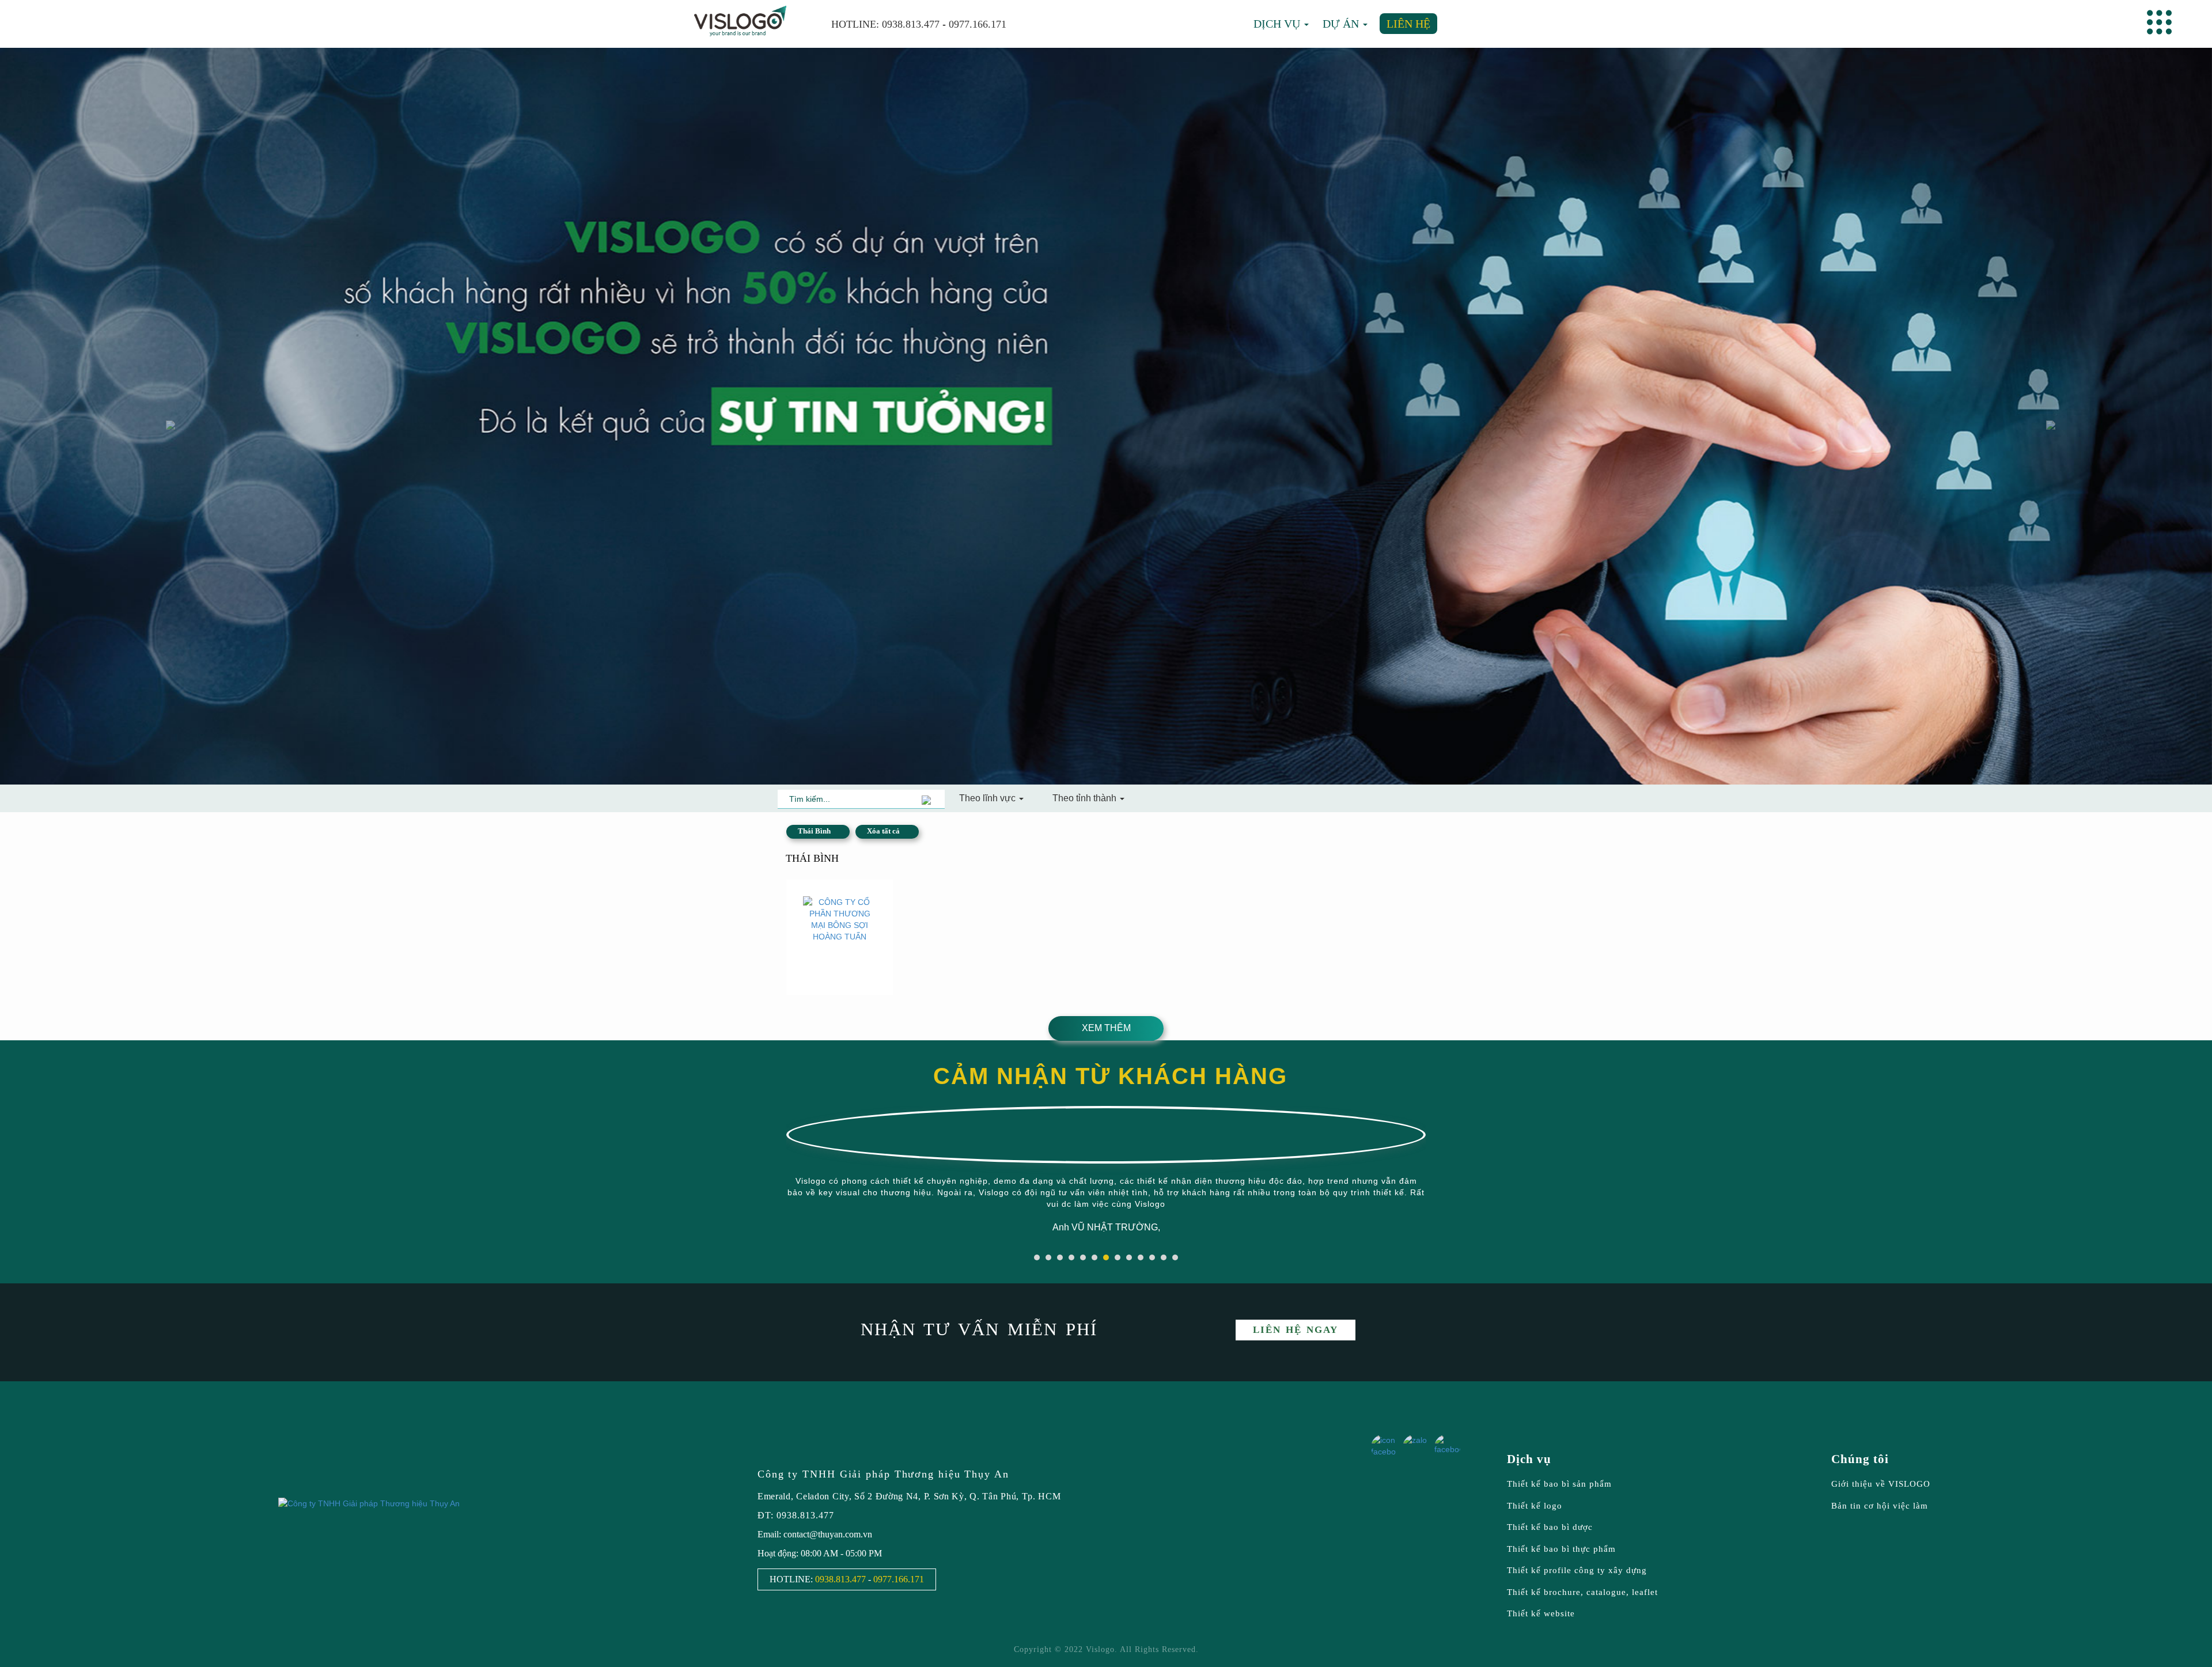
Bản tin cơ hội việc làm (1880, 1506)
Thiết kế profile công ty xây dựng (1577, 1570)
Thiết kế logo (1535, 1506)
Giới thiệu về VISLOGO (1881, 1484)
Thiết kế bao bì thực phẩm (1561, 1549)
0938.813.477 (911, 24)
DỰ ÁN (1342, 24)
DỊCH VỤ (1278, 24)
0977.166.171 (978, 24)
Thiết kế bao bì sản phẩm (1559, 1484)
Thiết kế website (1541, 1613)
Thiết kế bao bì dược (1550, 1527)
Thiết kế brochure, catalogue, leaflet (1582, 1592)
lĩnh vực (988, 798)
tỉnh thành (1086, 798)
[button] (1037, 1257)
